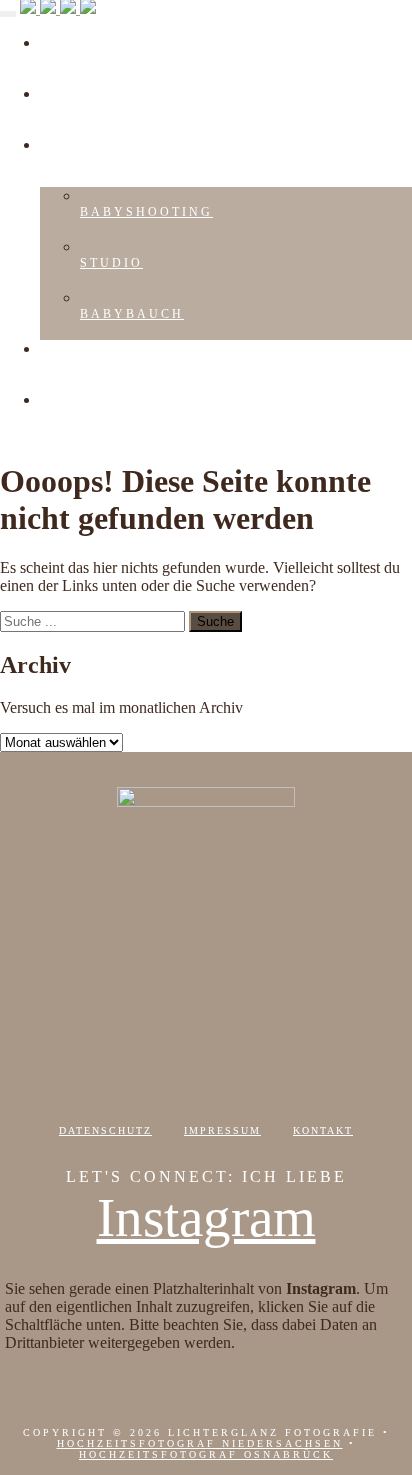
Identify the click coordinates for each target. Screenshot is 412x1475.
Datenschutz (105, 1130)
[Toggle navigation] (8, 14)
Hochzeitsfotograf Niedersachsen (200, 1443)
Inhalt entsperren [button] (57, 1394)
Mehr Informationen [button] (68, 1376)
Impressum (222, 1130)
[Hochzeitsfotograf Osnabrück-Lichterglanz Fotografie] (58, 8)
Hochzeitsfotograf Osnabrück (206, 1454)
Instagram (206, 1217)
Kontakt (323, 1130)
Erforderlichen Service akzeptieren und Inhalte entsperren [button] (186, 1412)
